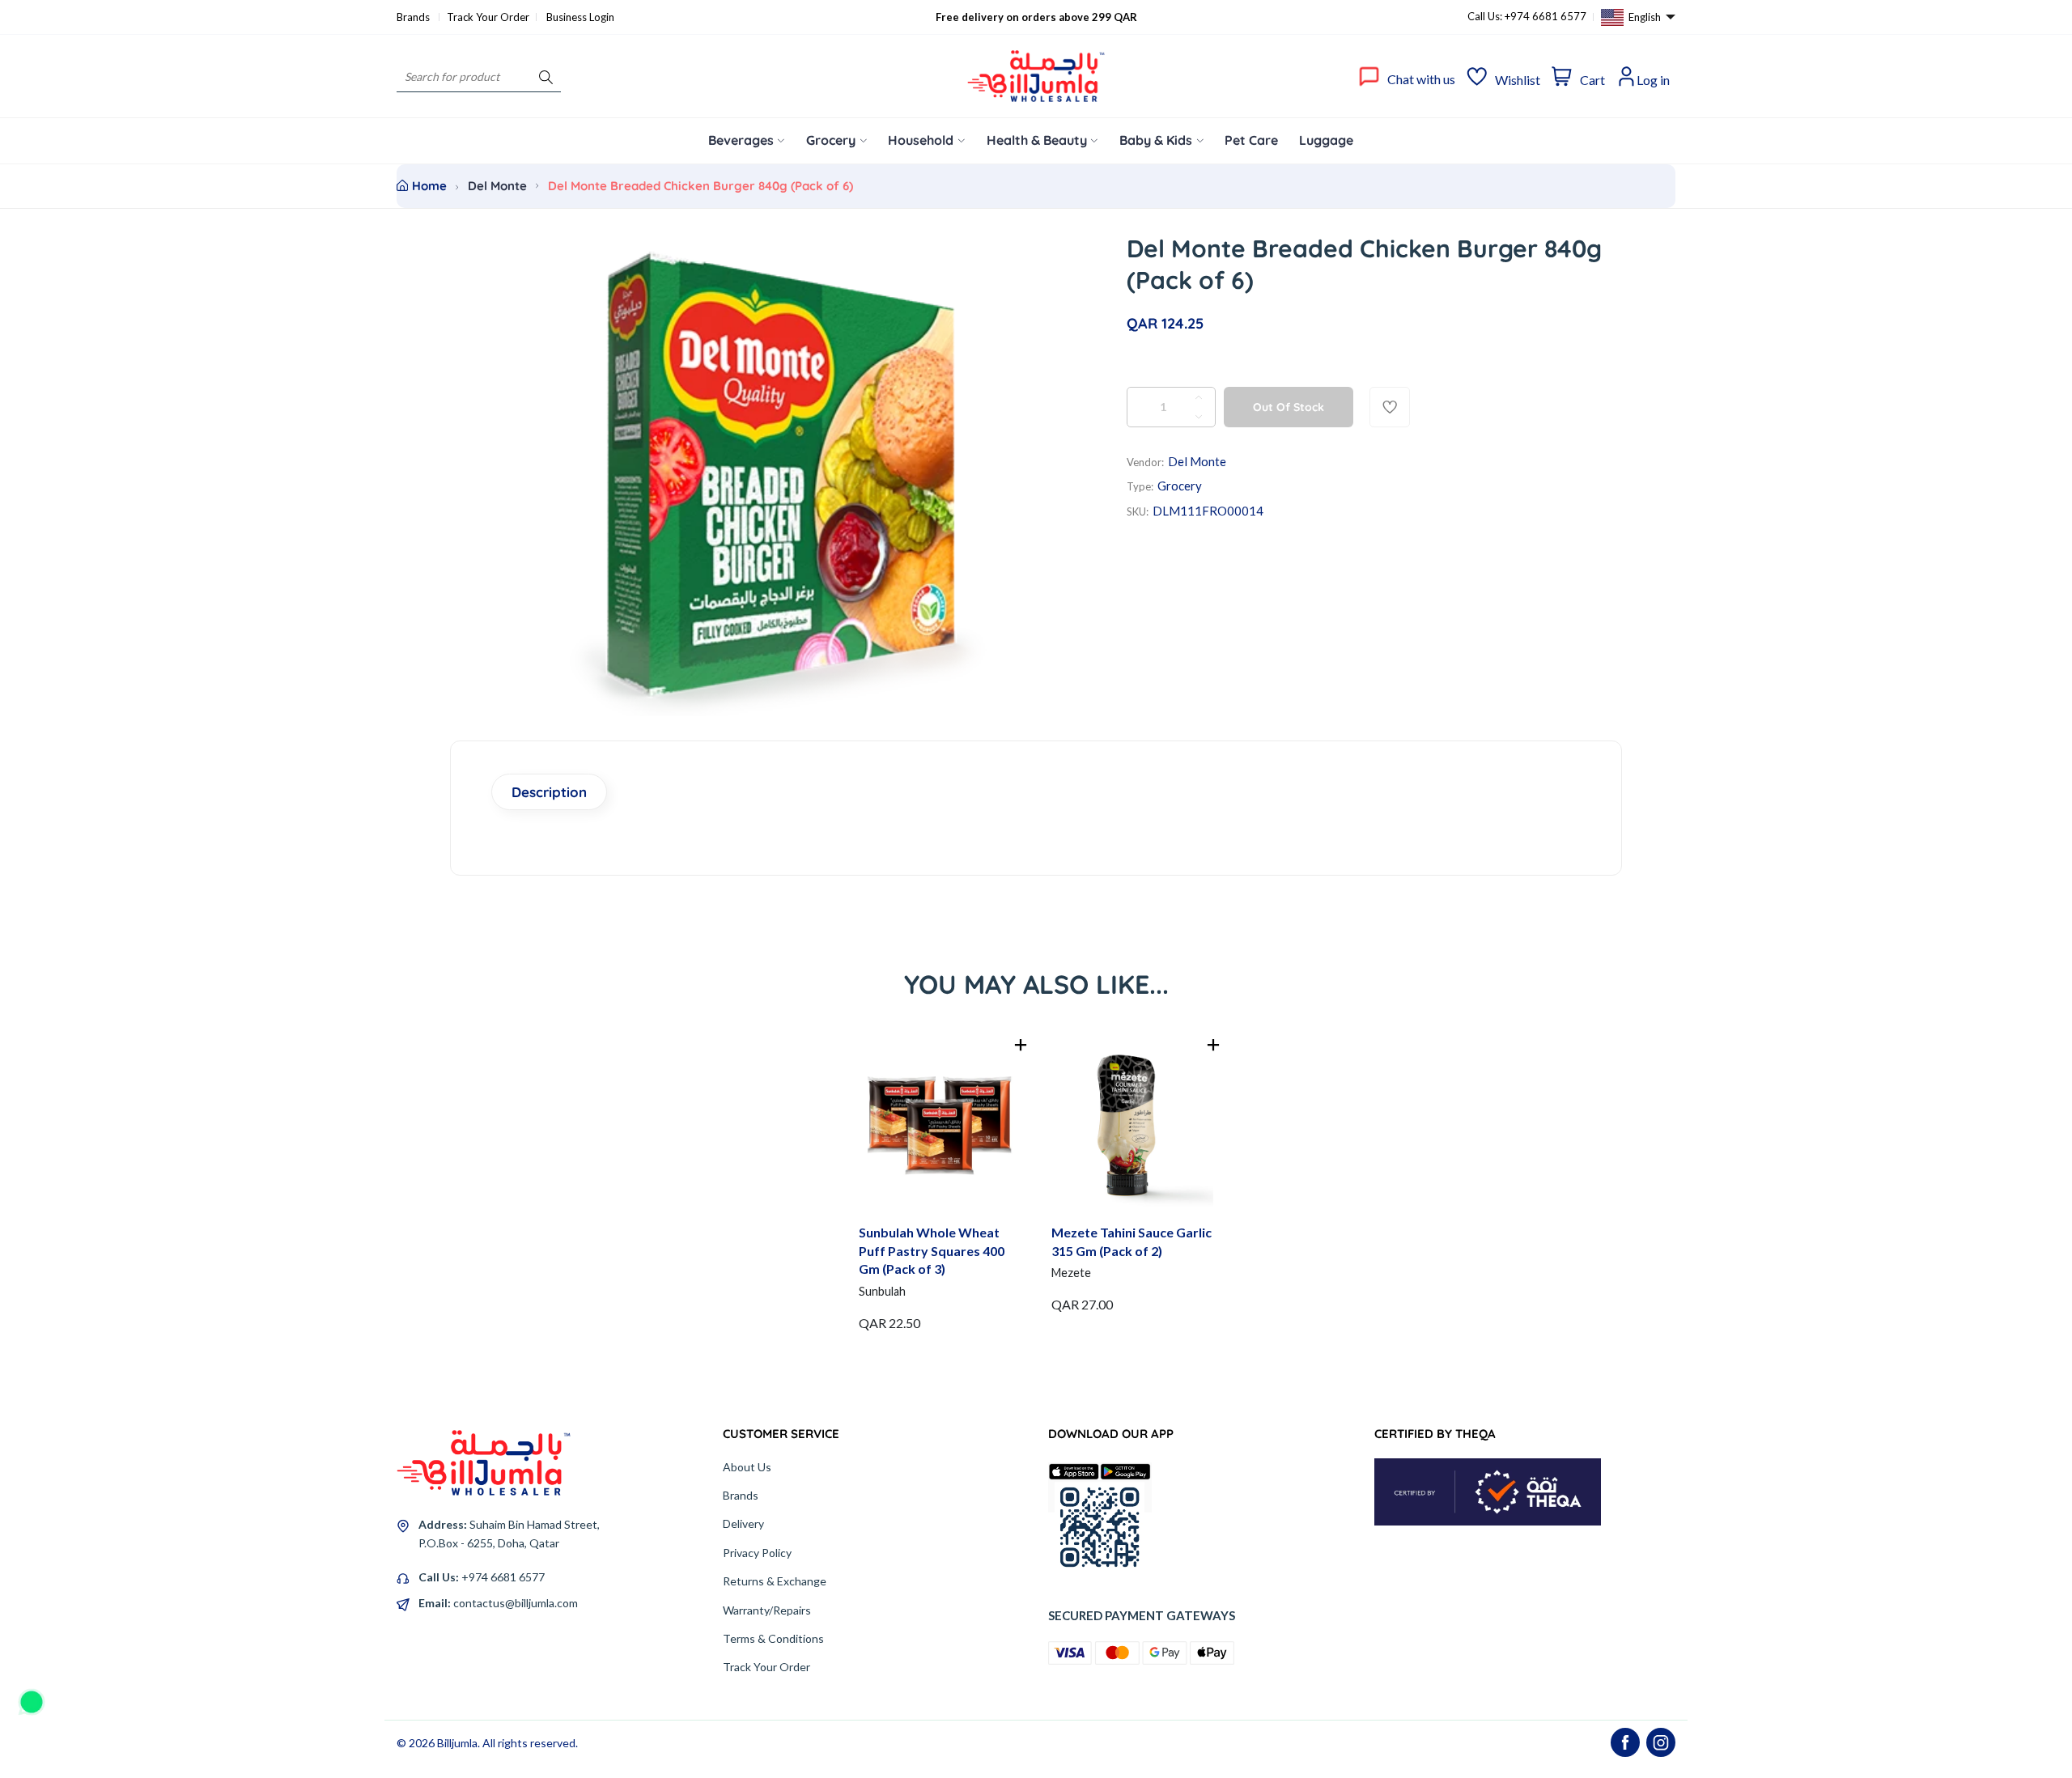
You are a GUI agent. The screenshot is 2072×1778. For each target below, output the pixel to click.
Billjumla (457, 1743)
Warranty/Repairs (767, 1610)
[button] (1021, 1045)
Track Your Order (488, 17)
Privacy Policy (757, 1553)
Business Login (580, 17)
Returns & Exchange (775, 1581)
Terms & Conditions (773, 1638)
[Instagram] (1661, 1742)
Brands (414, 17)
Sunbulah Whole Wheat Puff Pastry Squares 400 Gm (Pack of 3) (932, 1250)
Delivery (743, 1523)
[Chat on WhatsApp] (32, 1696)
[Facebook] (1625, 1742)
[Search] (546, 76)
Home (429, 186)
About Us (747, 1467)
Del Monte (497, 186)
